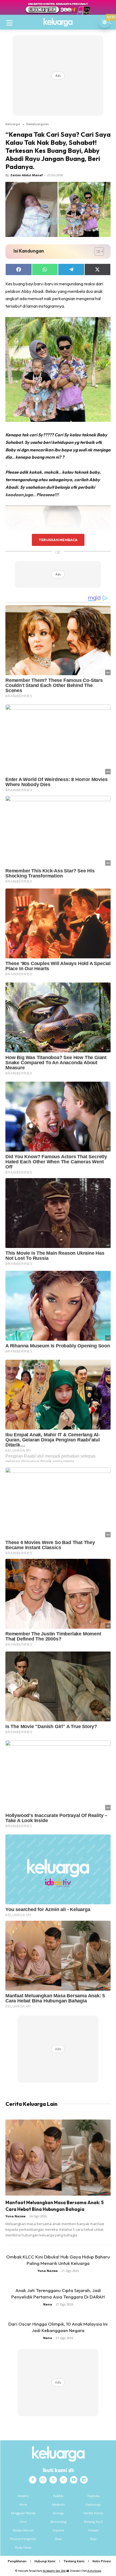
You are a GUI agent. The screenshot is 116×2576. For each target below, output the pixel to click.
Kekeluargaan (38, 124)
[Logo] (58, 22)
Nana (48, 2304)
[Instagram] (43, 2480)
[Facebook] (33, 2480)
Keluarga (13, 124)
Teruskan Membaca (58, 540)
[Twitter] (53, 2480)
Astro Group (94, 2571)
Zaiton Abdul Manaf (27, 175)
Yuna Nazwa (16, 2216)
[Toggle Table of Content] (96, 251)
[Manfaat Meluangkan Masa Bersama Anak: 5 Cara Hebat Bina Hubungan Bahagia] (58, 2158)
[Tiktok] (63, 2480)
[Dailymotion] (84, 2480)
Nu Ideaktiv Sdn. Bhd (54, 2571)
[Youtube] (74, 2480)
